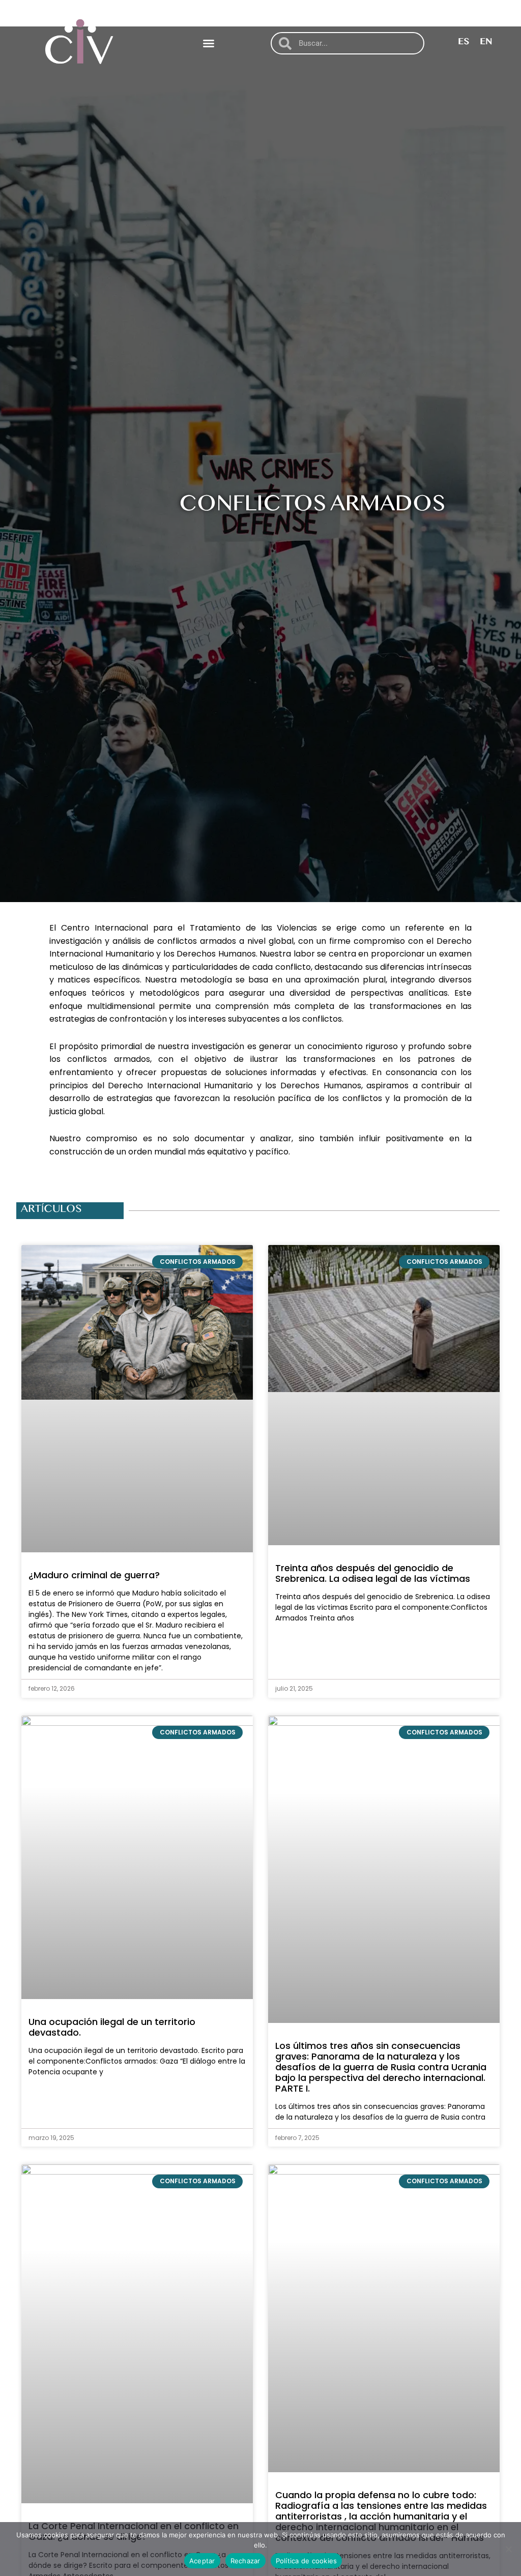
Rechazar (245, 2561)
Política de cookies (307, 2561)
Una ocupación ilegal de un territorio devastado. (112, 2027)
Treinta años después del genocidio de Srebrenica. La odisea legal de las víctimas (373, 1573)
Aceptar (202, 2561)
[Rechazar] (508, 2549)
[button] (209, 43)
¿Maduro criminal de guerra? (94, 1575)
